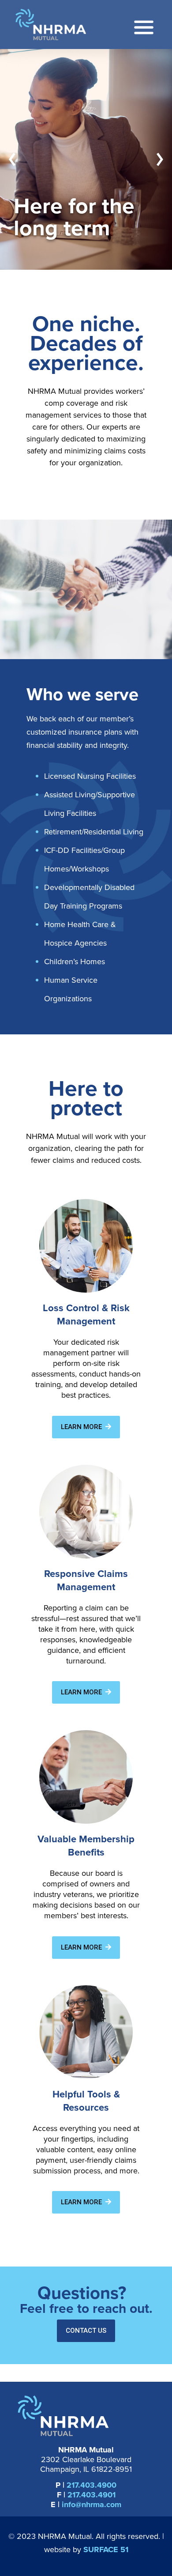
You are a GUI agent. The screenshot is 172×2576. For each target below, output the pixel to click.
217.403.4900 (92, 2485)
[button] (86, 1427)
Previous (12, 160)
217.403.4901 (92, 2495)
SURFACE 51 (106, 2550)
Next (160, 160)
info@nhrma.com (92, 2504)
